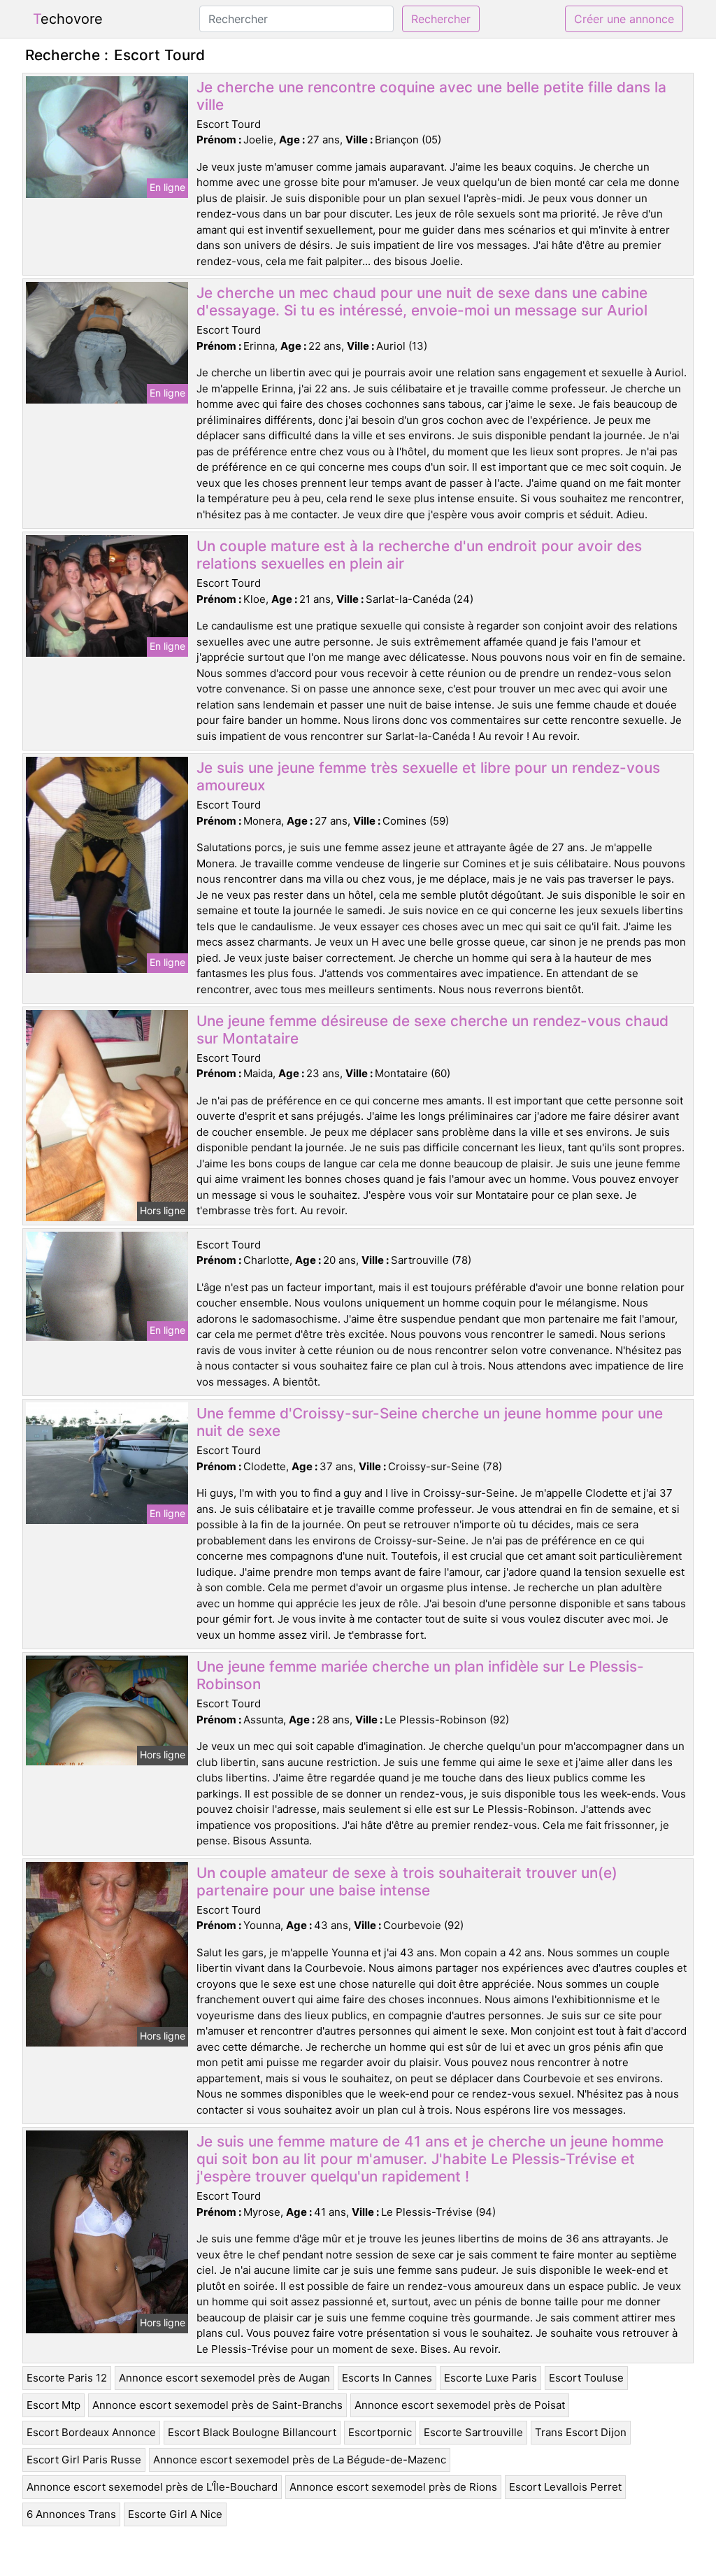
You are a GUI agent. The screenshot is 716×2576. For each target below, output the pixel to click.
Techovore (68, 19)
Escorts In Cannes (387, 2378)
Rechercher (441, 19)
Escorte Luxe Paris (491, 2378)
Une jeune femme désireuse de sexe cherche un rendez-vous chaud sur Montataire (432, 1030)
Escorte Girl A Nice (175, 2514)
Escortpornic (380, 2432)
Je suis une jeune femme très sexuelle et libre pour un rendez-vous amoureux (428, 776)
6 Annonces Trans (71, 2514)
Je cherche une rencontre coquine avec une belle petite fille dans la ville (431, 96)
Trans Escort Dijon (581, 2432)
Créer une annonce (624, 19)
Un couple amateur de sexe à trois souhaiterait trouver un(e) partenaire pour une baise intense (407, 1881)
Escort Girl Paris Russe (84, 2460)
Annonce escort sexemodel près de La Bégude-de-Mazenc (300, 2460)
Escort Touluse (586, 2378)
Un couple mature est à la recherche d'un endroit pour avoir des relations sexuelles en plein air (419, 555)
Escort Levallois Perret (565, 2487)
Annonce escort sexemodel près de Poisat (460, 2405)
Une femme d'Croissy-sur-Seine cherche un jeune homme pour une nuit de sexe (430, 1422)
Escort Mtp (53, 2405)
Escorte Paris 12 (67, 2378)
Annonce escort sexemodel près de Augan (224, 2378)
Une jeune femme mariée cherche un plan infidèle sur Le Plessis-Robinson (420, 1675)
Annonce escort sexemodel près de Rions (393, 2487)
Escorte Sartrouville (473, 2432)
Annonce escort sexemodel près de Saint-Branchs (217, 2405)
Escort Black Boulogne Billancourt (252, 2432)
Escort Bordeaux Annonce (91, 2432)
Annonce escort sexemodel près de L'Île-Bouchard (152, 2487)
